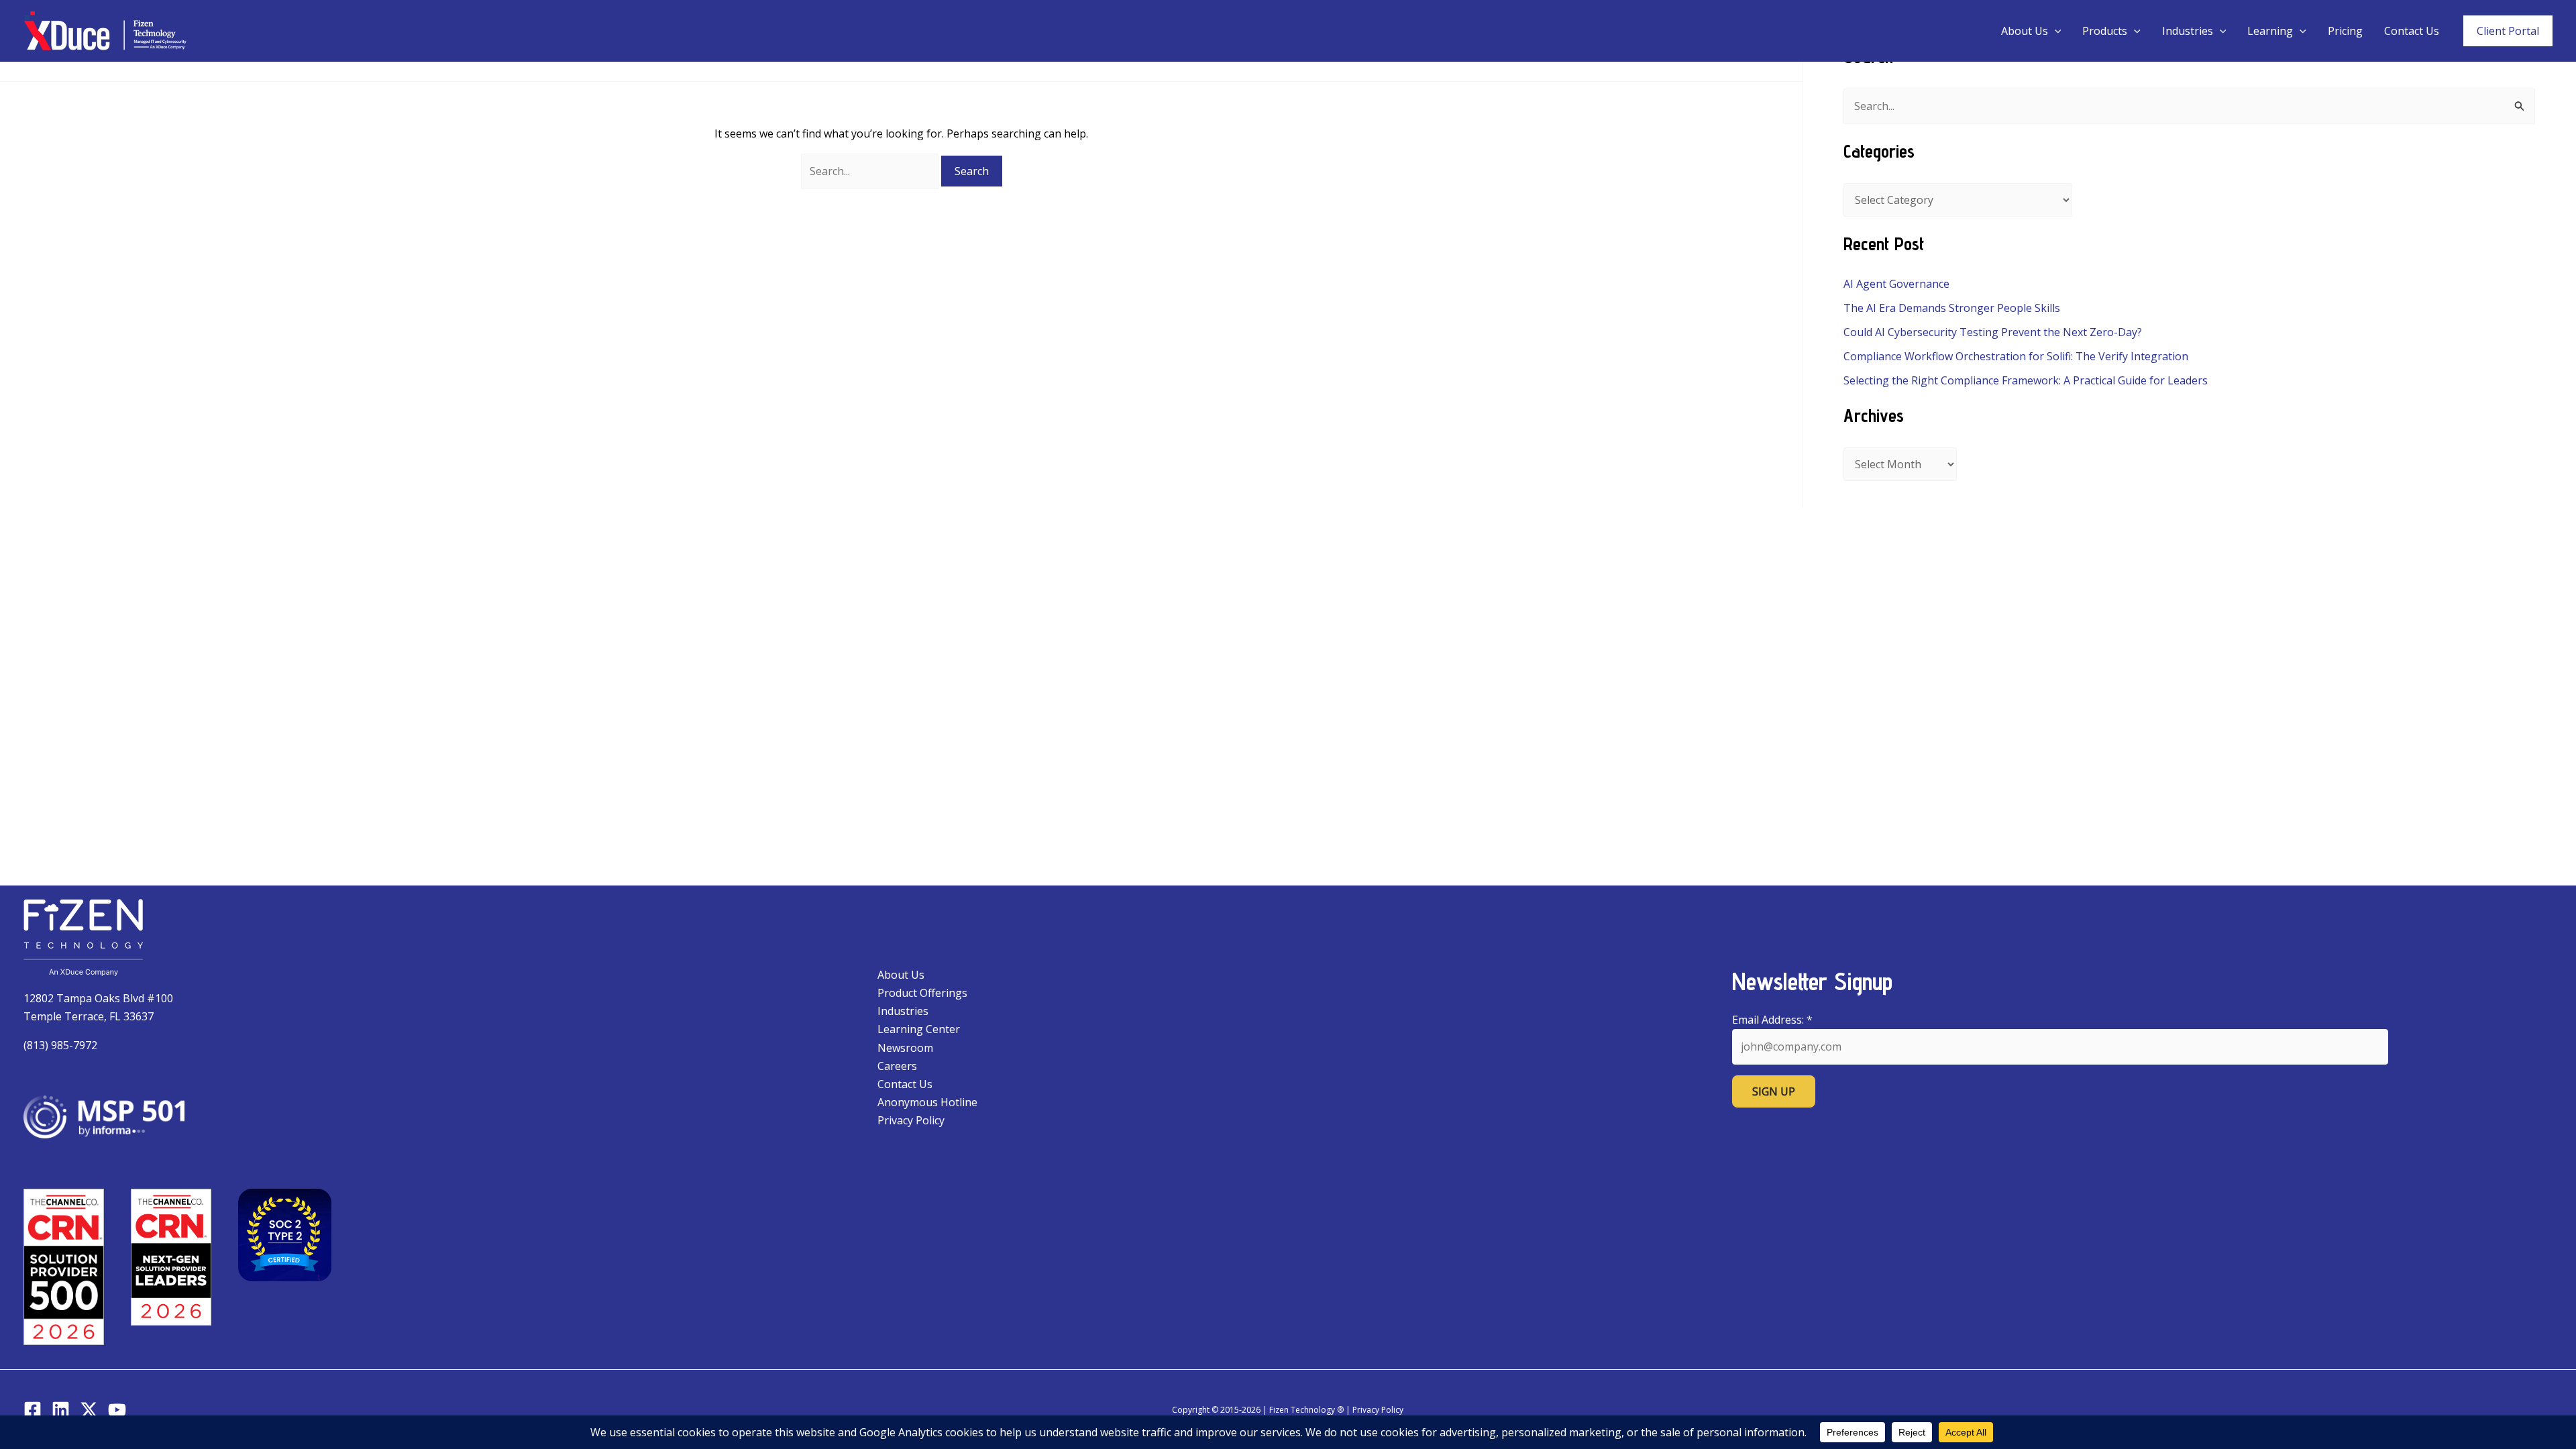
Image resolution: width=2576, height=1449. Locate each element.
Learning (2270, 31)
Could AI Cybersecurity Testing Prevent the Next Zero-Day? (1993, 332)
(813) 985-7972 (60, 1045)
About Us (2025, 31)
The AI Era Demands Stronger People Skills (1952, 308)
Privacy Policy (911, 1120)
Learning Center (919, 1029)
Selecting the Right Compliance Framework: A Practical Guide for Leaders (2026, 380)
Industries (2188, 31)
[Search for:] (871, 171)
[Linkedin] (61, 1410)
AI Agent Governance (1896, 284)
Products (2105, 31)
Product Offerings (922, 993)
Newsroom (905, 1048)
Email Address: (1772, 1020)
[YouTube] (117, 1410)
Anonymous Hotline (927, 1102)
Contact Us (2412, 31)
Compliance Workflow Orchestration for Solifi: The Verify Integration (2016, 356)
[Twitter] (89, 1410)
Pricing (2345, 31)
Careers (897, 1066)
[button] (2055, 31)
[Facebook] (33, 1410)
